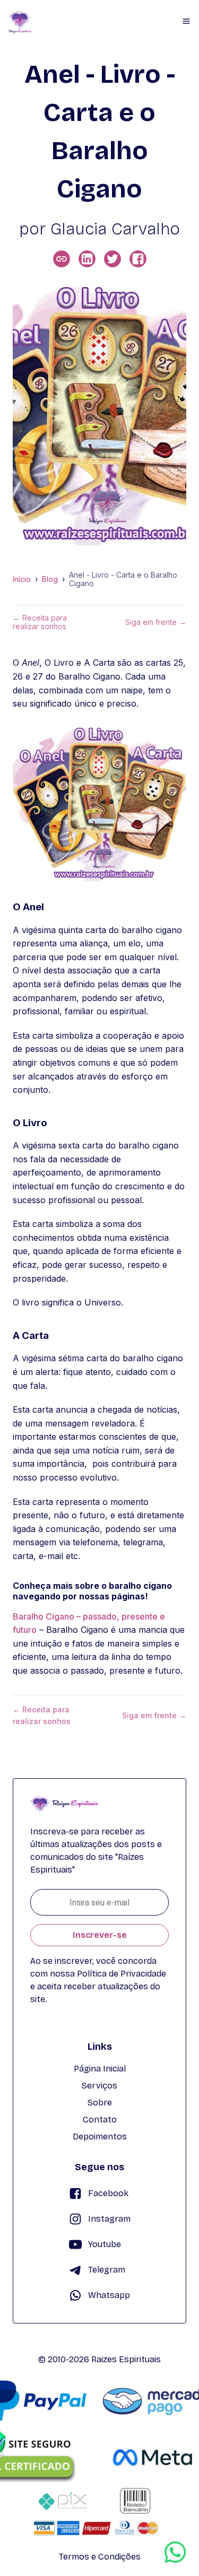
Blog (50, 579)
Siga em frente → (156, 622)
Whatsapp (109, 2295)
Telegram (107, 2270)
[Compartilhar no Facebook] (138, 259)
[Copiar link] (62, 259)
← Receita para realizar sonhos (40, 622)
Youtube (105, 2244)
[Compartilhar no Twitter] (113, 259)
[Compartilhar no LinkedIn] (87, 259)
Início (22, 579)
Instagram (109, 2219)
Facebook (108, 2193)
